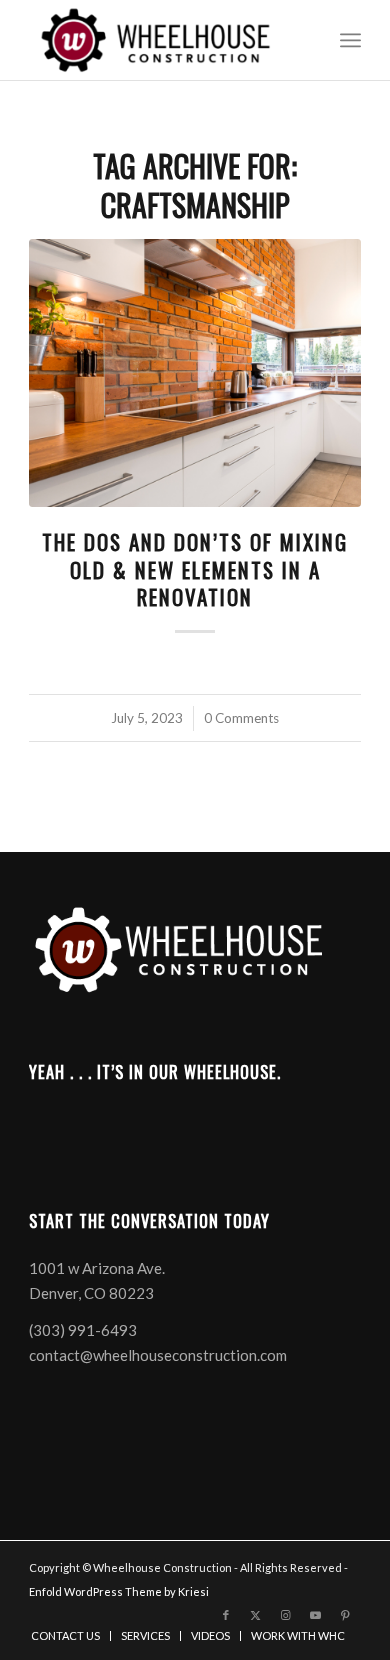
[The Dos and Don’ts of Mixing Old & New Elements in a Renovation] (195, 373)
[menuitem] (350, 40)
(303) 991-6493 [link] (83, 1330)
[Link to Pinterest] (346, 1615)
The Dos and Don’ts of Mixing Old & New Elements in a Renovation (195, 569)
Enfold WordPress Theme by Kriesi (119, 1591)
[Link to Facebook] (226, 1615)
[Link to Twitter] (256, 1615)
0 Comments (241, 718)
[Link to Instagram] (286, 1615)
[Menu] (350, 40)
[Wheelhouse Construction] (161, 40)
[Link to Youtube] (316, 1615)
